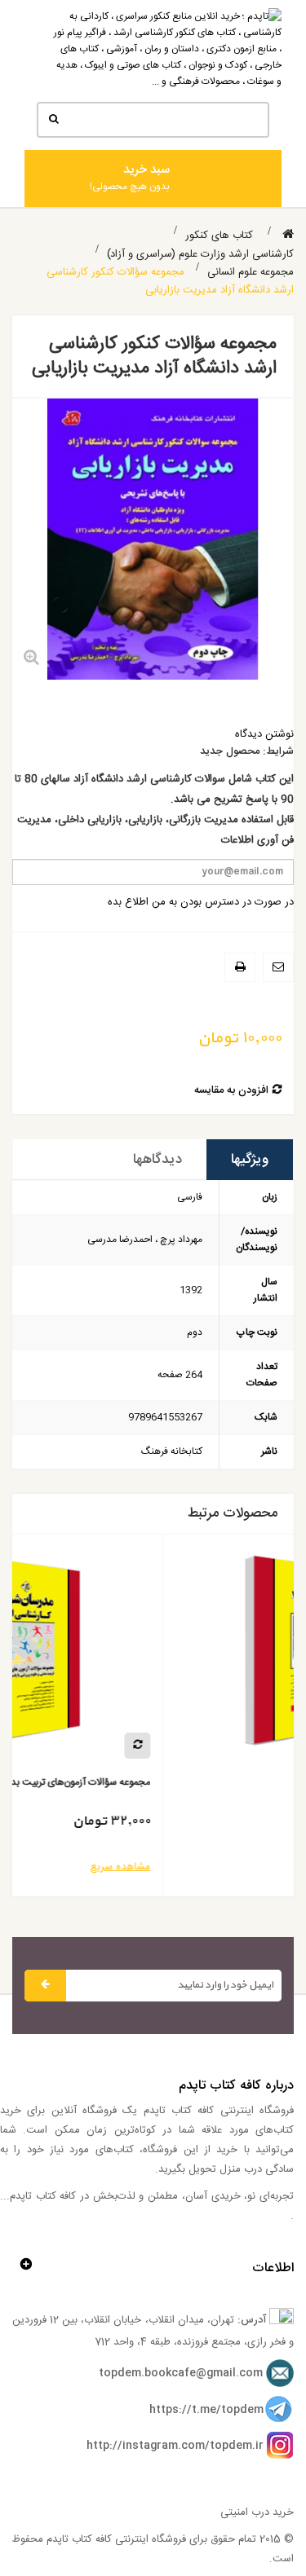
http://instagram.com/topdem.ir (175, 2446)
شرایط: (278, 752)
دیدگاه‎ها (157, 1160)
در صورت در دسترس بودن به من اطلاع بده (201, 902)
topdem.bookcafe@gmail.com (181, 2373)
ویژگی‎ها (250, 1160)
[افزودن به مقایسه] (256, 1746)
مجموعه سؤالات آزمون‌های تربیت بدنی (194, 1783)
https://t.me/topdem (206, 2410)
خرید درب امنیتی (257, 2512)
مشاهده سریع (239, 1867)
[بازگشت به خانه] (288, 235)
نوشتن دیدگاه (264, 734)
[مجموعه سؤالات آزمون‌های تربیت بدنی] (141, 1657)
